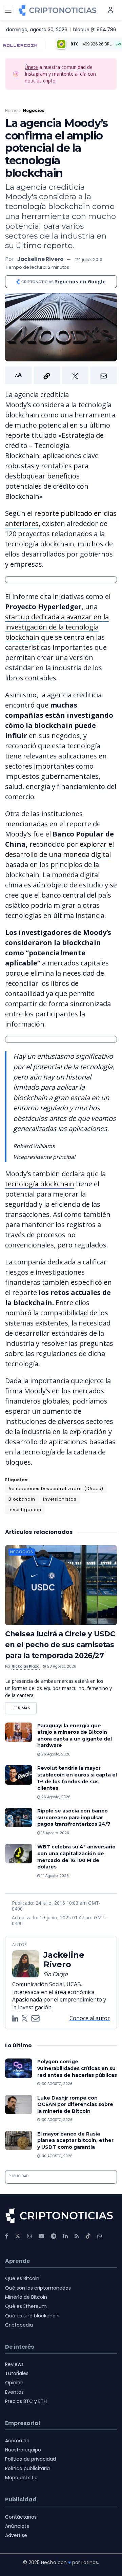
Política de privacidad (30, 2459)
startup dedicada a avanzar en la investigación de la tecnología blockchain (57, 627)
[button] (61, 375)
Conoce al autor (90, 2018)
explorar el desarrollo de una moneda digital (59, 849)
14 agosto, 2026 (55, 1876)
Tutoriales (17, 2373)
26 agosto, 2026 (55, 1754)
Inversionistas (60, 1499)
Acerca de (17, 2441)
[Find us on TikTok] (88, 2236)
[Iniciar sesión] (110, 10)
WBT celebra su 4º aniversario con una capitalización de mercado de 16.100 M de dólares (76, 1857)
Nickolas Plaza (26, 1666)
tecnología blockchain (40, 1184)
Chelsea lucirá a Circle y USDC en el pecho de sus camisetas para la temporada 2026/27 (60, 1645)
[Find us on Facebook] (7, 2236)
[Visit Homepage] (58, 10)
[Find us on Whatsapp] (100, 2236)
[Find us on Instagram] (29, 2236)
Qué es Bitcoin (22, 2278)
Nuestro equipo (23, 2450)
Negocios (34, 110)
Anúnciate (17, 2526)
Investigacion (25, 1510)
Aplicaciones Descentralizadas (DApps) (56, 1489)
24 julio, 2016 (89, 259)
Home (11, 110)
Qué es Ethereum (26, 2306)
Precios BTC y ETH (26, 2401)
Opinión (14, 2383)
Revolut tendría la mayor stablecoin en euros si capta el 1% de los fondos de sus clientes (77, 1778)
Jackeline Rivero (40, 259)
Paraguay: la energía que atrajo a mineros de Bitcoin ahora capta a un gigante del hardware (75, 1736)
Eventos (14, 2392)
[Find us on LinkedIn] (65, 2236)
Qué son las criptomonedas (38, 2288)
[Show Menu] (8, 10)
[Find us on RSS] (77, 2236)
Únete (31, 67)
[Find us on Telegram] (54, 2236)
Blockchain (22, 1499)
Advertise (16, 2535)
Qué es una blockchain (32, 2316)
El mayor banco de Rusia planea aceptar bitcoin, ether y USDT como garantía (75, 2140)
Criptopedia (19, 2325)
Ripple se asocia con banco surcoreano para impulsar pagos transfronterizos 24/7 (74, 1817)
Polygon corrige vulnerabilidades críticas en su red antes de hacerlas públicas (77, 2068)
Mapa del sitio (21, 2478)
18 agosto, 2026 (55, 1833)
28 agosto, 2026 (61, 1666)
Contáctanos (21, 2517)
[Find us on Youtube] (41, 2236)
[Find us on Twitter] (18, 2236)
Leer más (24, 1706)
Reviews (14, 2364)
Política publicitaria (27, 2468)
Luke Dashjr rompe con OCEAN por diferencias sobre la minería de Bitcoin (75, 2104)
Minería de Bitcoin (26, 2297)
